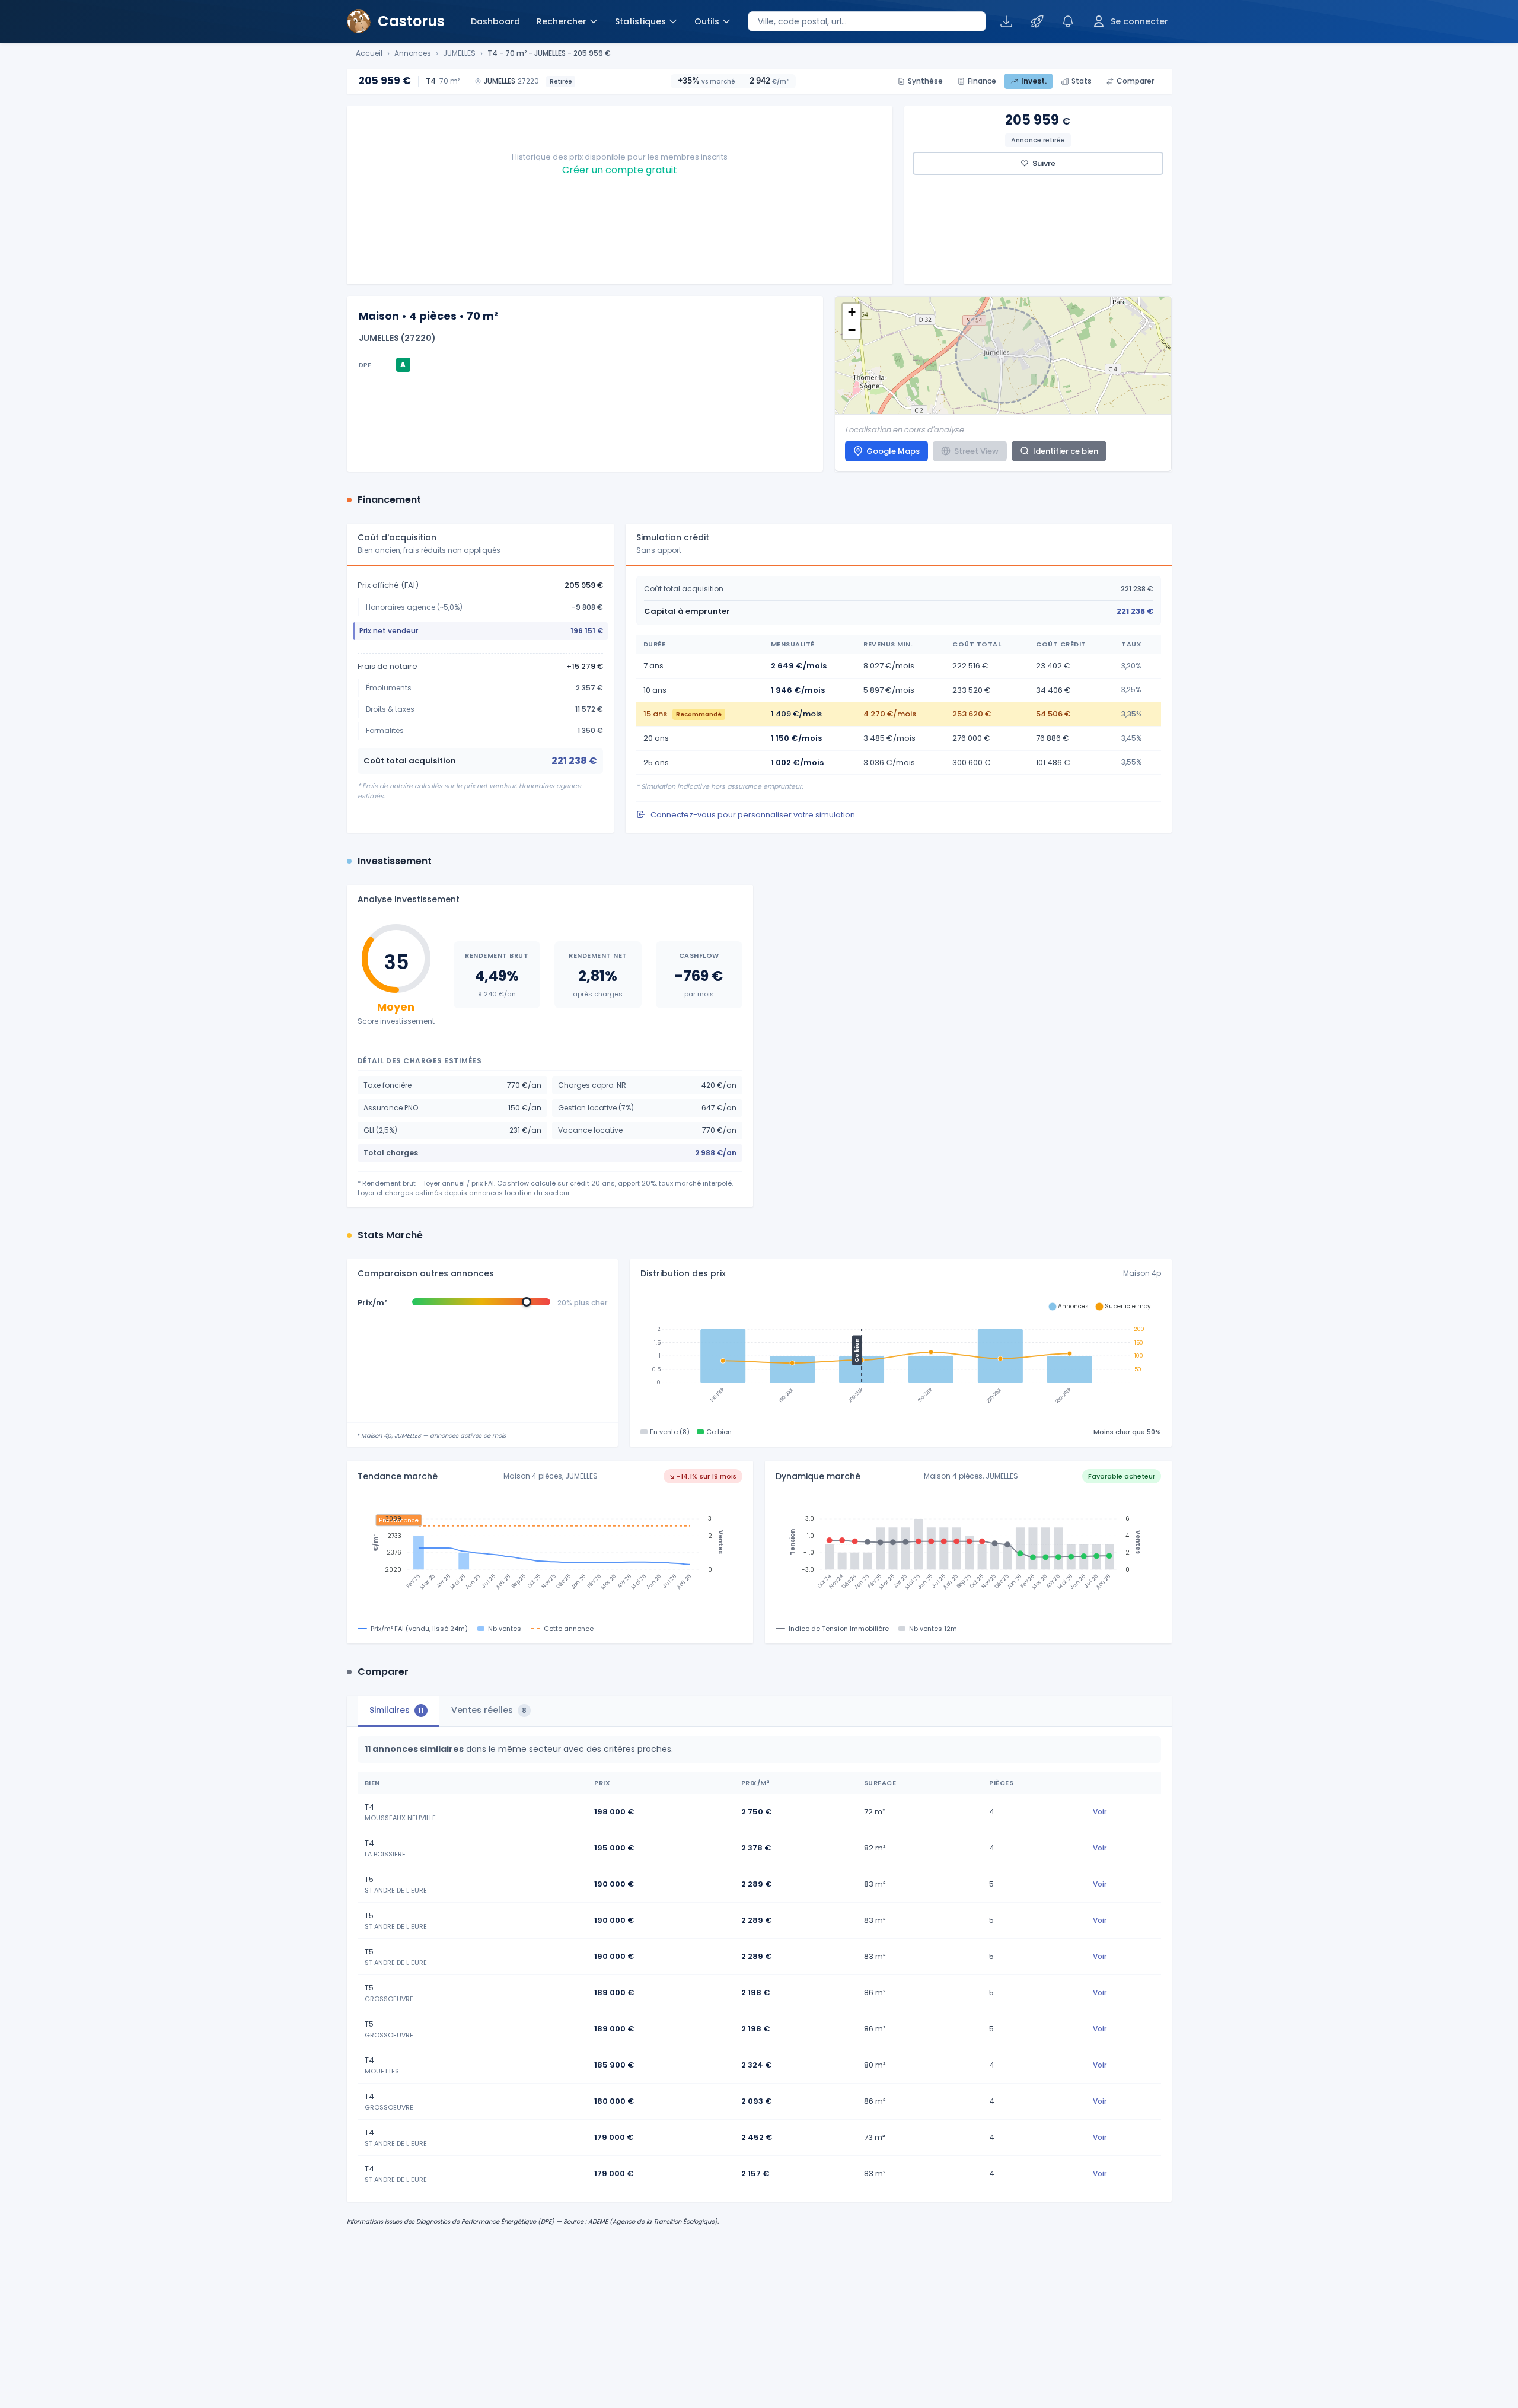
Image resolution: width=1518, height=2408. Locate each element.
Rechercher (562, 21)
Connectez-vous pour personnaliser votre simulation (753, 815)
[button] (852, 313)
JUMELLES (459, 53)
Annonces (413, 53)
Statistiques (640, 21)
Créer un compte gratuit (620, 170)
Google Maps (893, 451)
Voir (1100, 1812)
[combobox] (867, 21)
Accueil (369, 53)
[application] (901, 1356)
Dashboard (495, 21)
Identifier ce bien (1066, 451)
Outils (707, 21)
